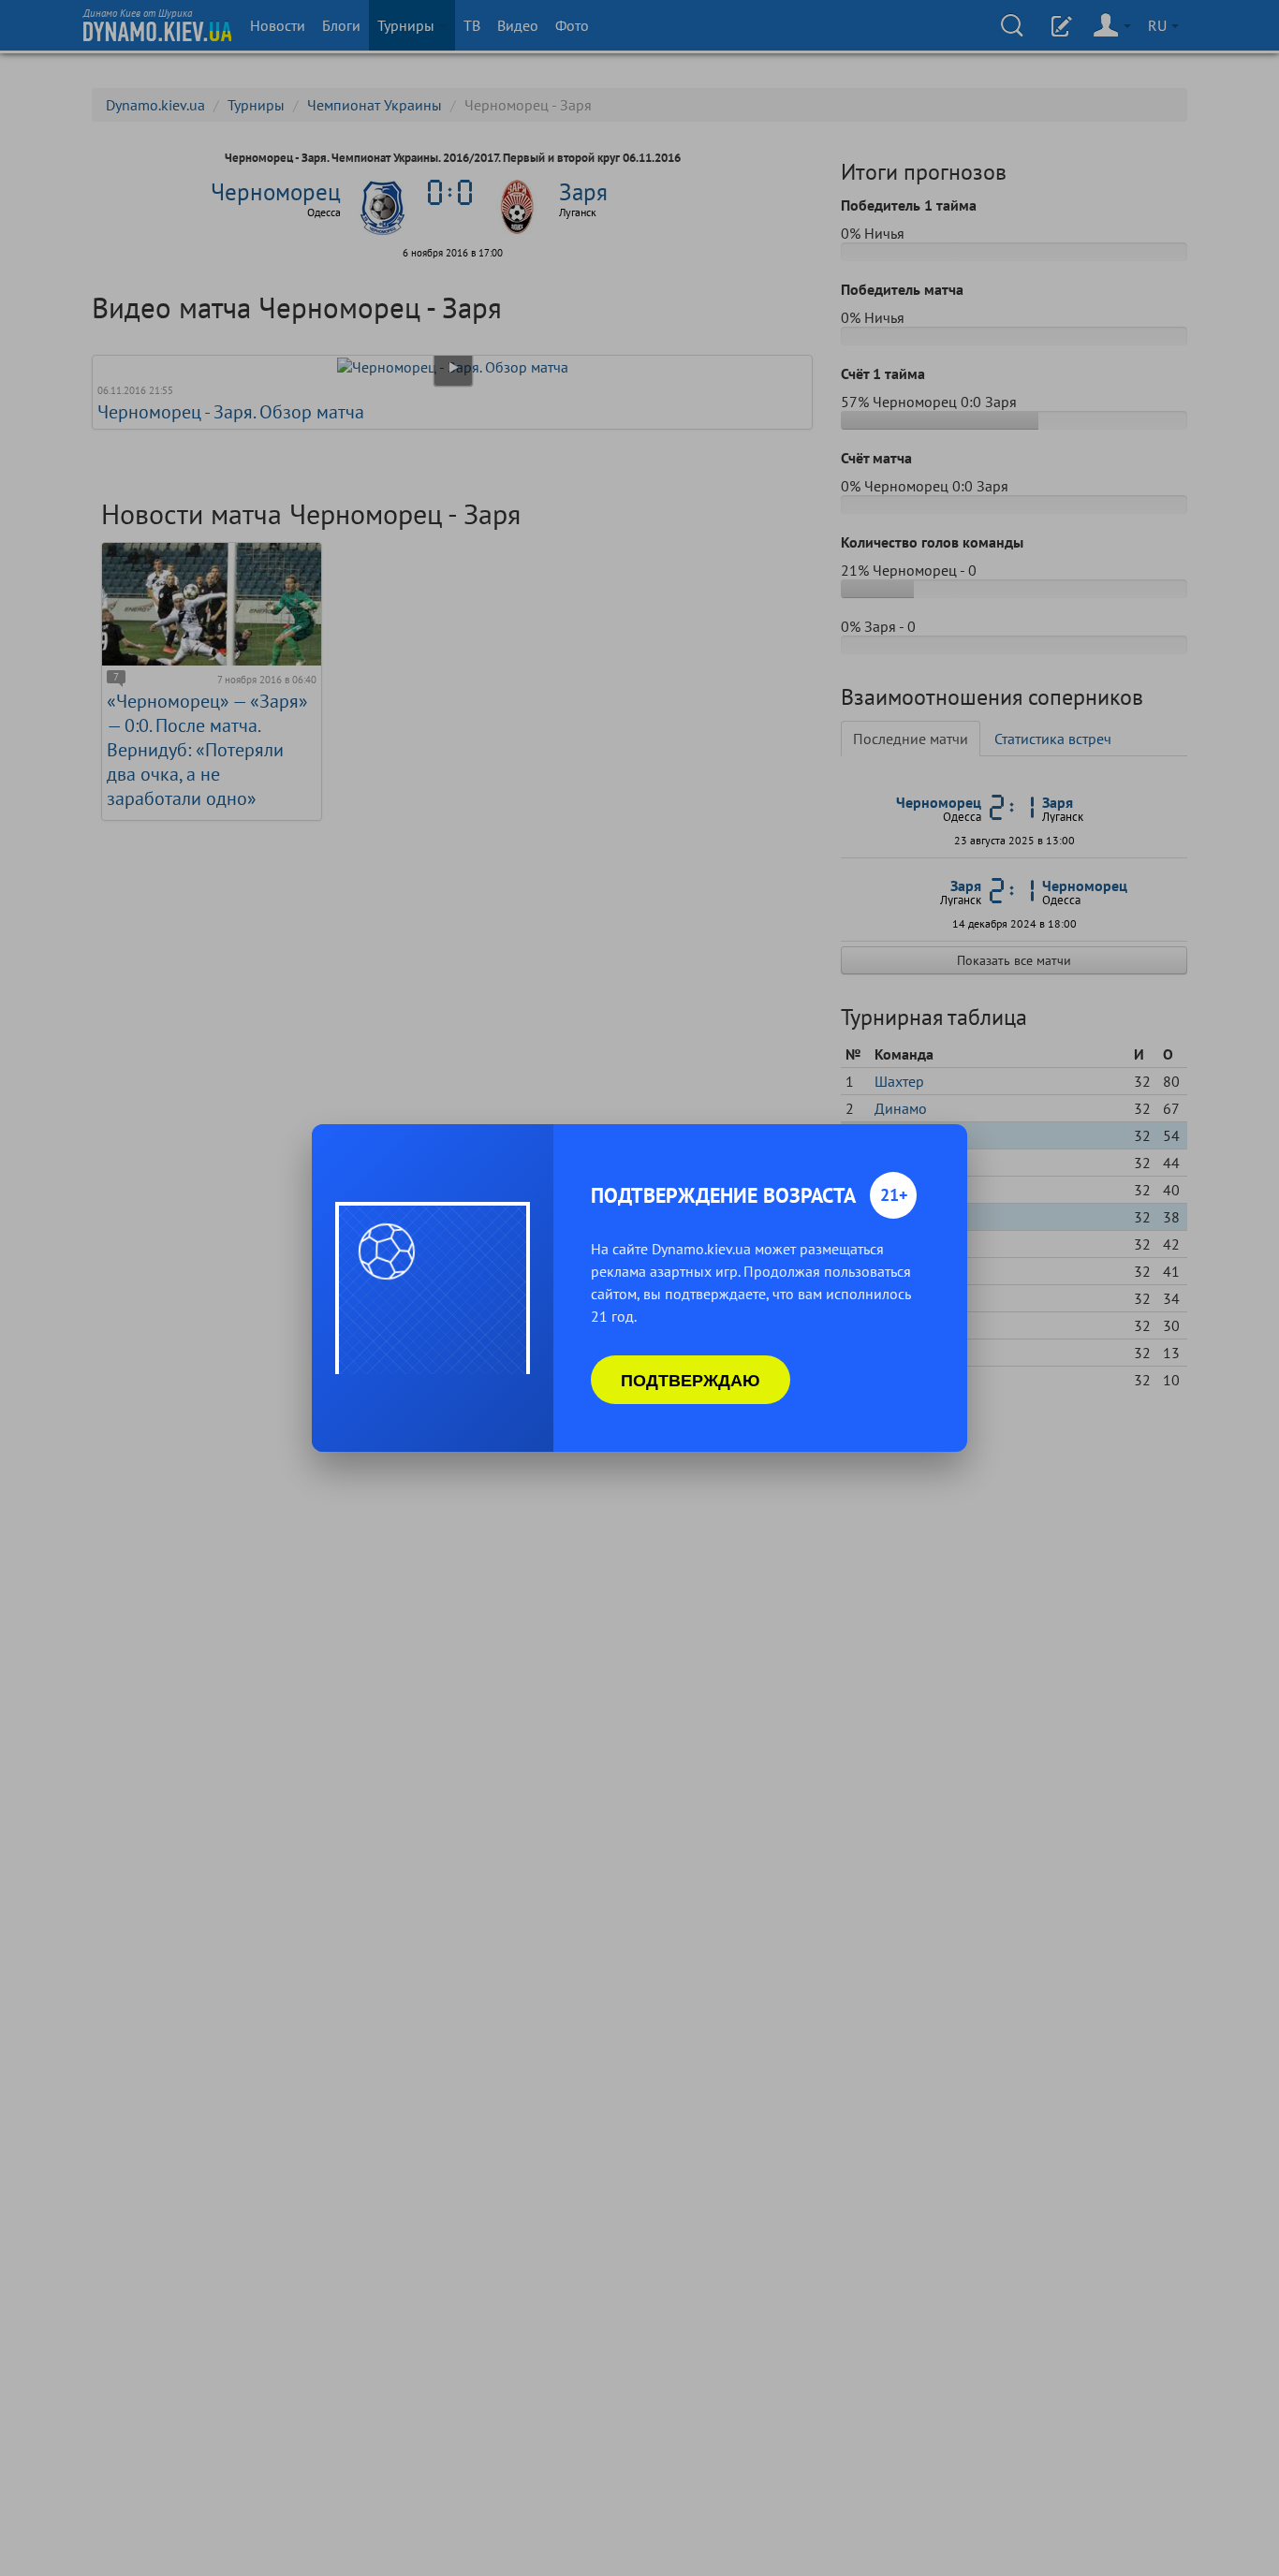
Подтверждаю (691, 1380)
